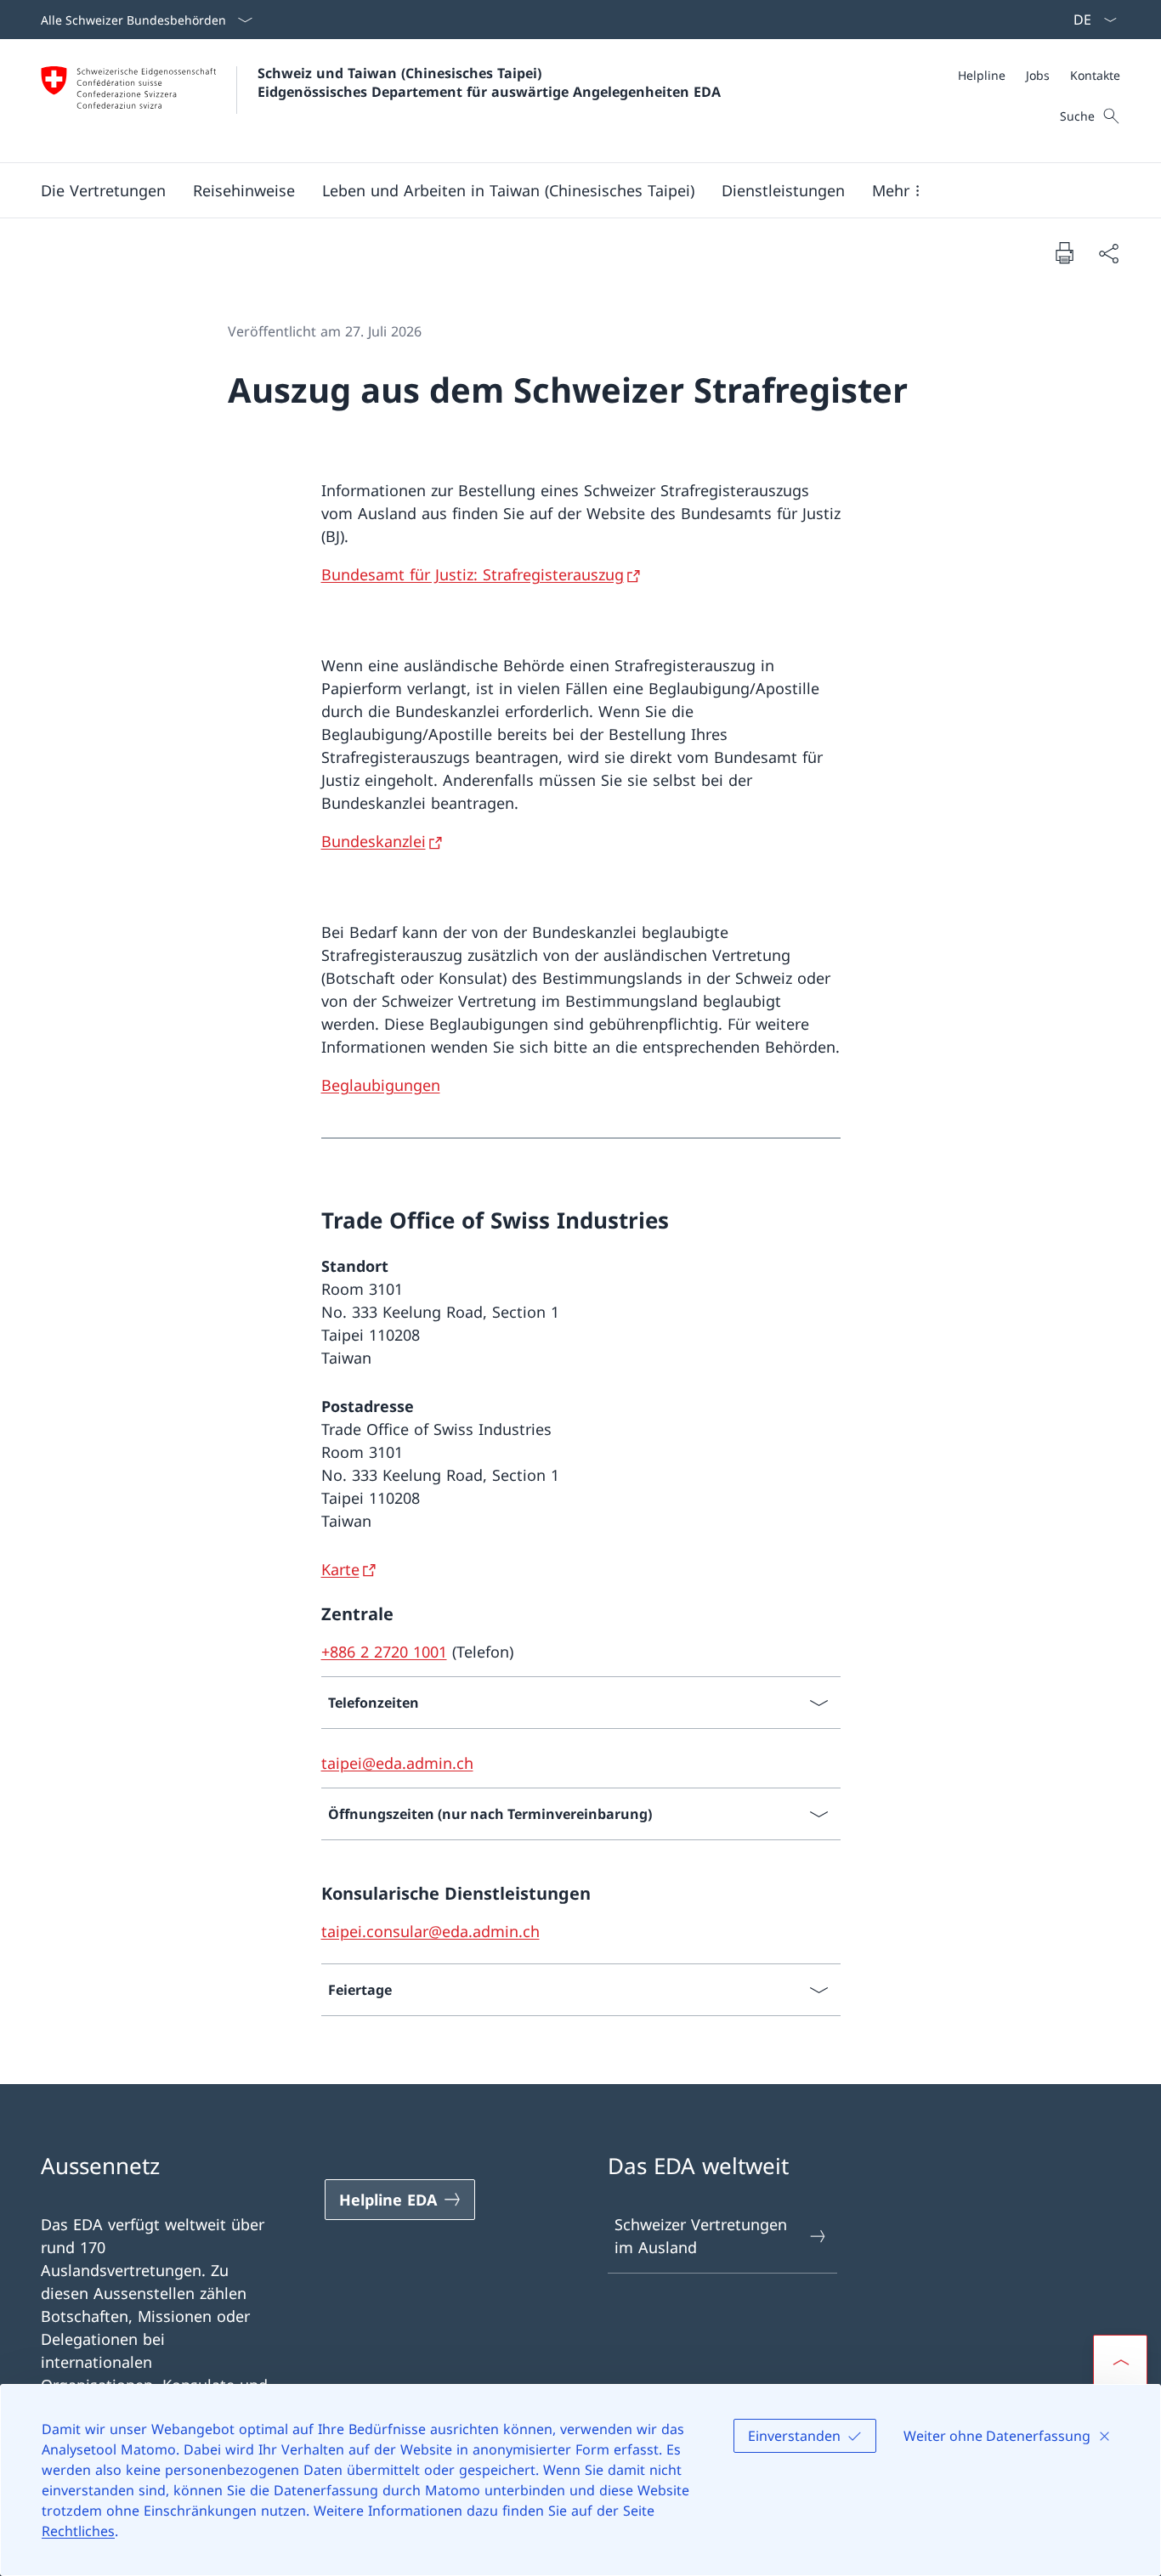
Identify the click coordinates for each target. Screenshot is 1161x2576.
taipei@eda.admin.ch (397, 1763)
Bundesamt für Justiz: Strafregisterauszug (473, 574)
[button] (103, 190)
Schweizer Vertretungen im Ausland (701, 2236)
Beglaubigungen (381, 1085)
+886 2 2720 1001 (384, 1652)
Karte (340, 1569)
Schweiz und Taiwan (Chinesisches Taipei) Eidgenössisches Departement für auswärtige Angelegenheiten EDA (489, 82)
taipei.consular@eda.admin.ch (430, 1931)
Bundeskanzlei (374, 841)
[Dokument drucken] (1064, 252)
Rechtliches (78, 2531)
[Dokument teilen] (1108, 253)
